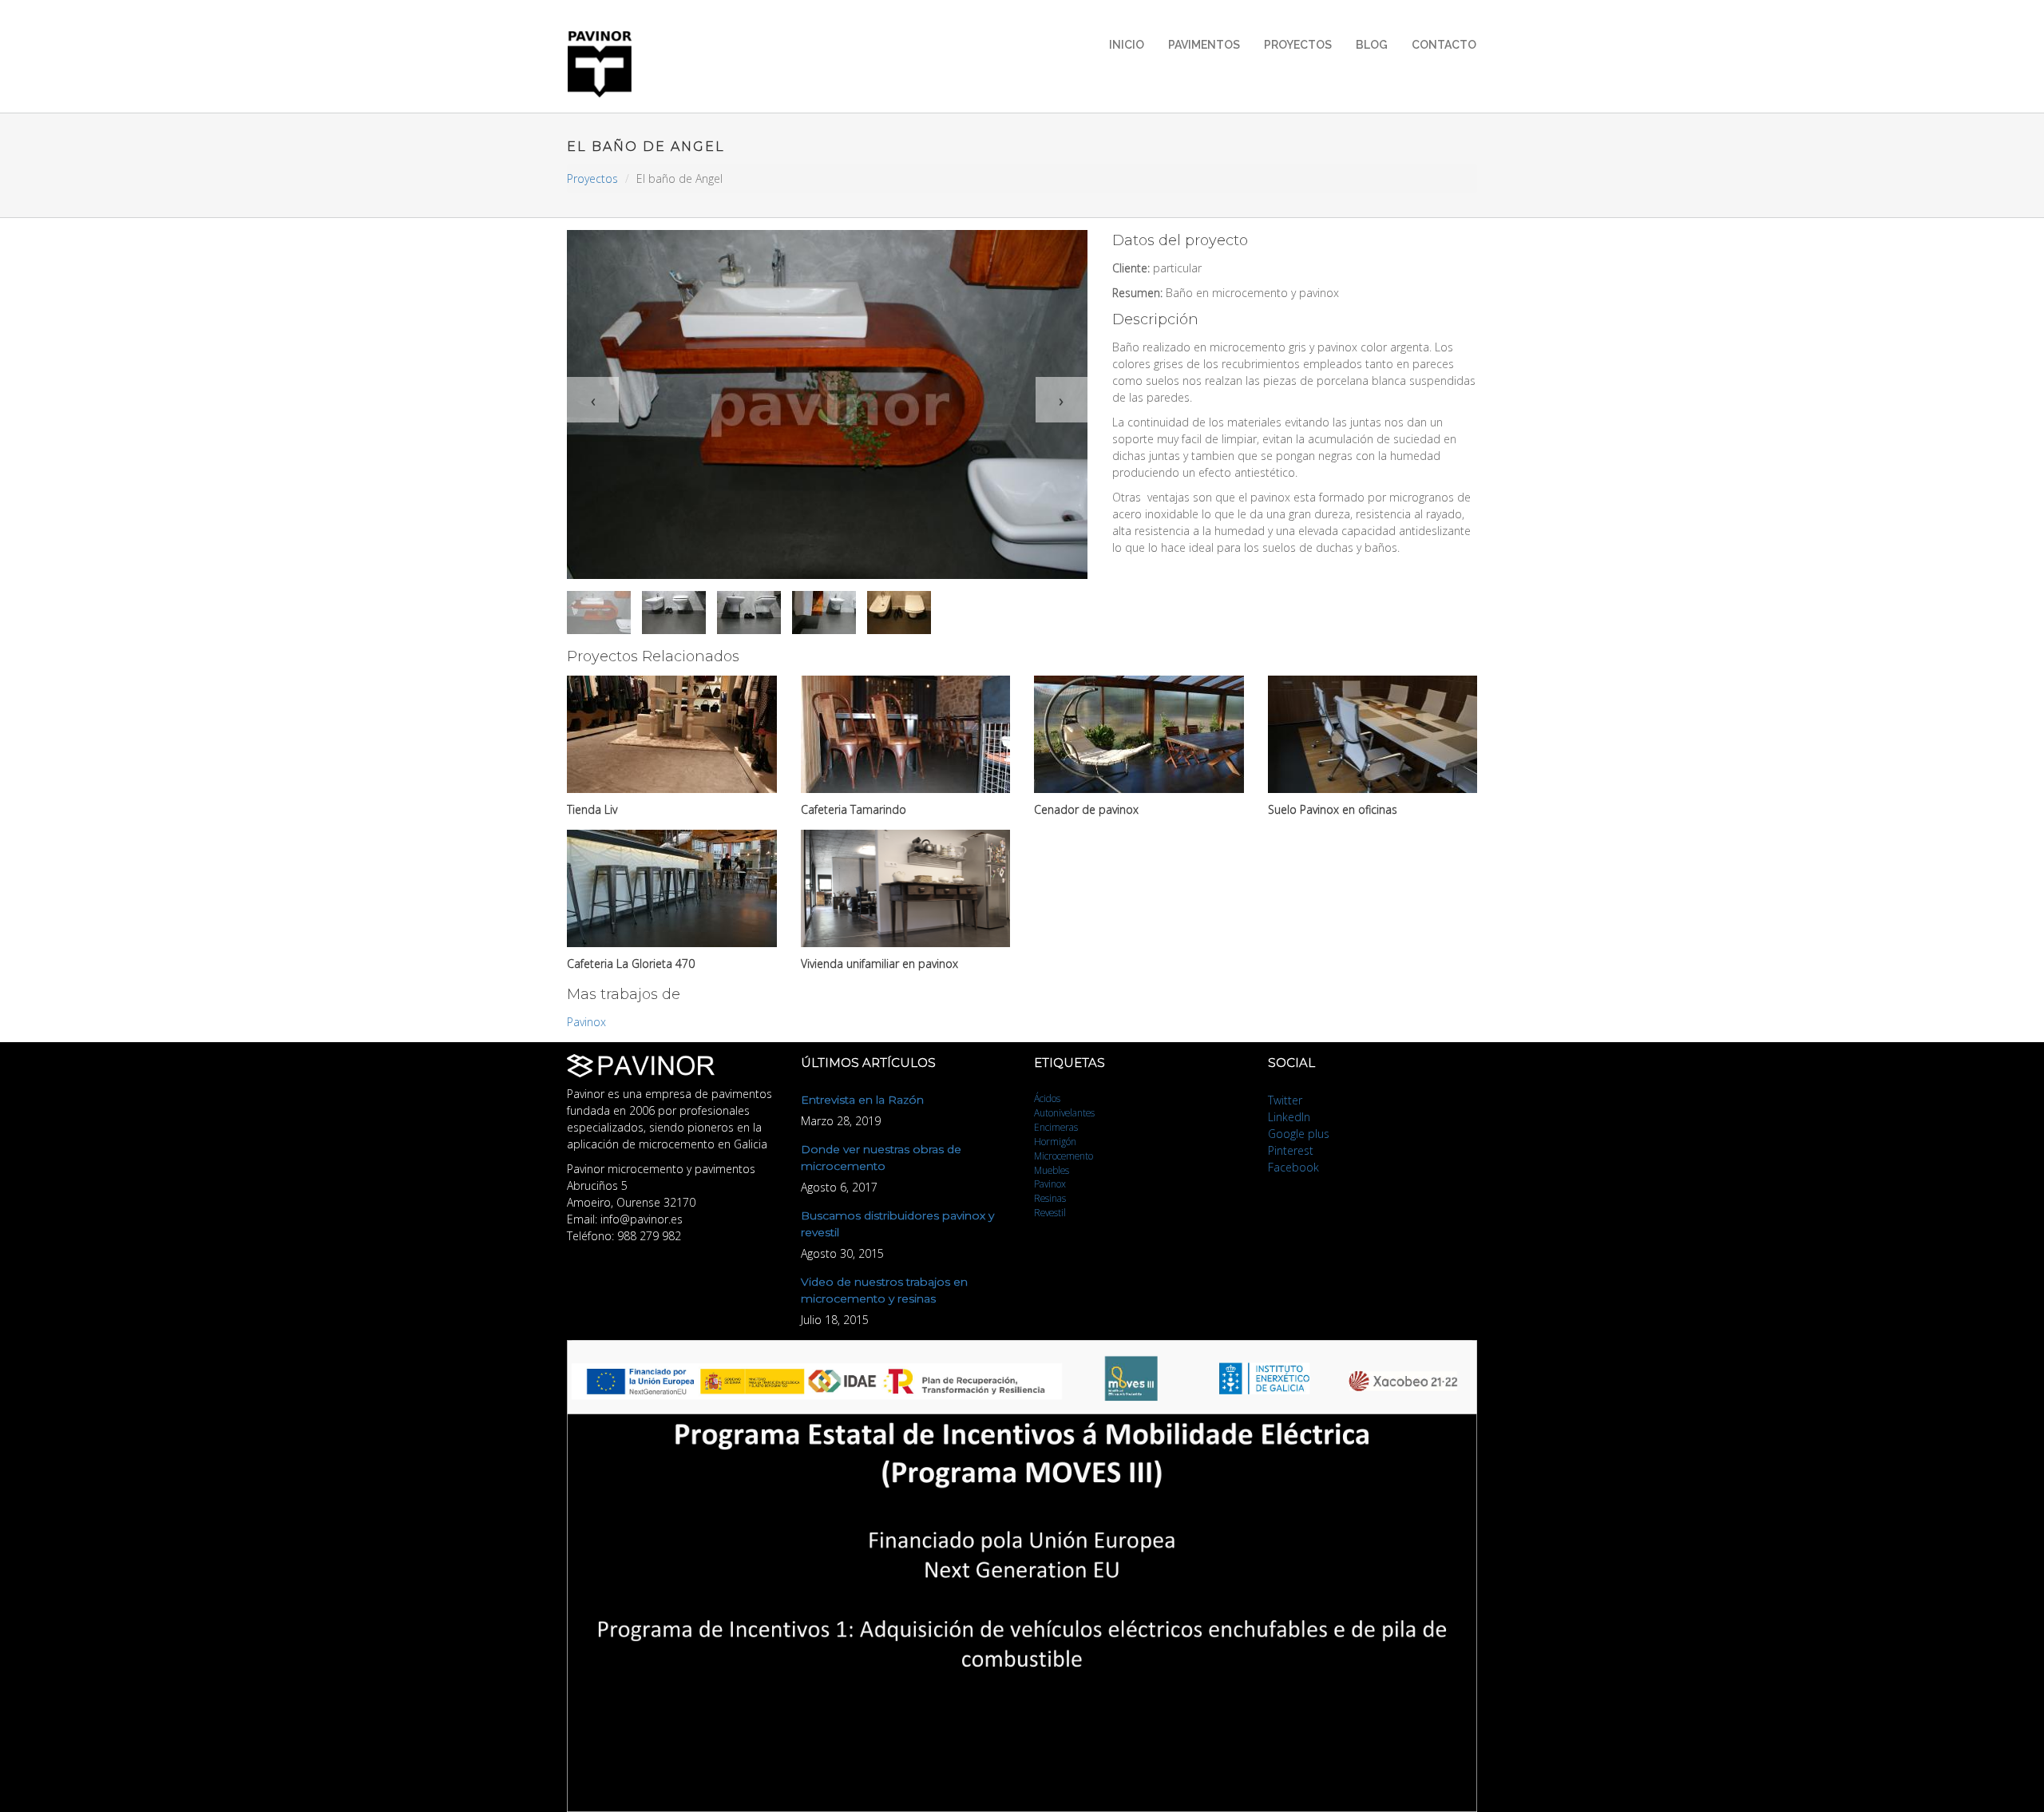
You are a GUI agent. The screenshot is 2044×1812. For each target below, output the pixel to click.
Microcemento (1064, 1156)
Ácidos (1047, 1098)
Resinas (1050, 1198)
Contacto (1444, 45)
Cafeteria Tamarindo (854, 809)
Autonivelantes (1064, 1112)
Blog (1372, 45)
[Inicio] (606, 64)
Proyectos (1298, 45)
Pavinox (586, 1022)
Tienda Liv (592, 809)
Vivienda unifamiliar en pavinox (879, 963)
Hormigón (1055, 1141)
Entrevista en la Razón (862, 1100)
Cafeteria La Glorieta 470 (631, 963)
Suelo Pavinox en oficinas (1333, 809)
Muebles (1052, 1170)
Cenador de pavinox (1086, 809)
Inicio (1127, 45)
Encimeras (1056, 1127)
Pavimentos (1204, 45)
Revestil (1050, 1212)
